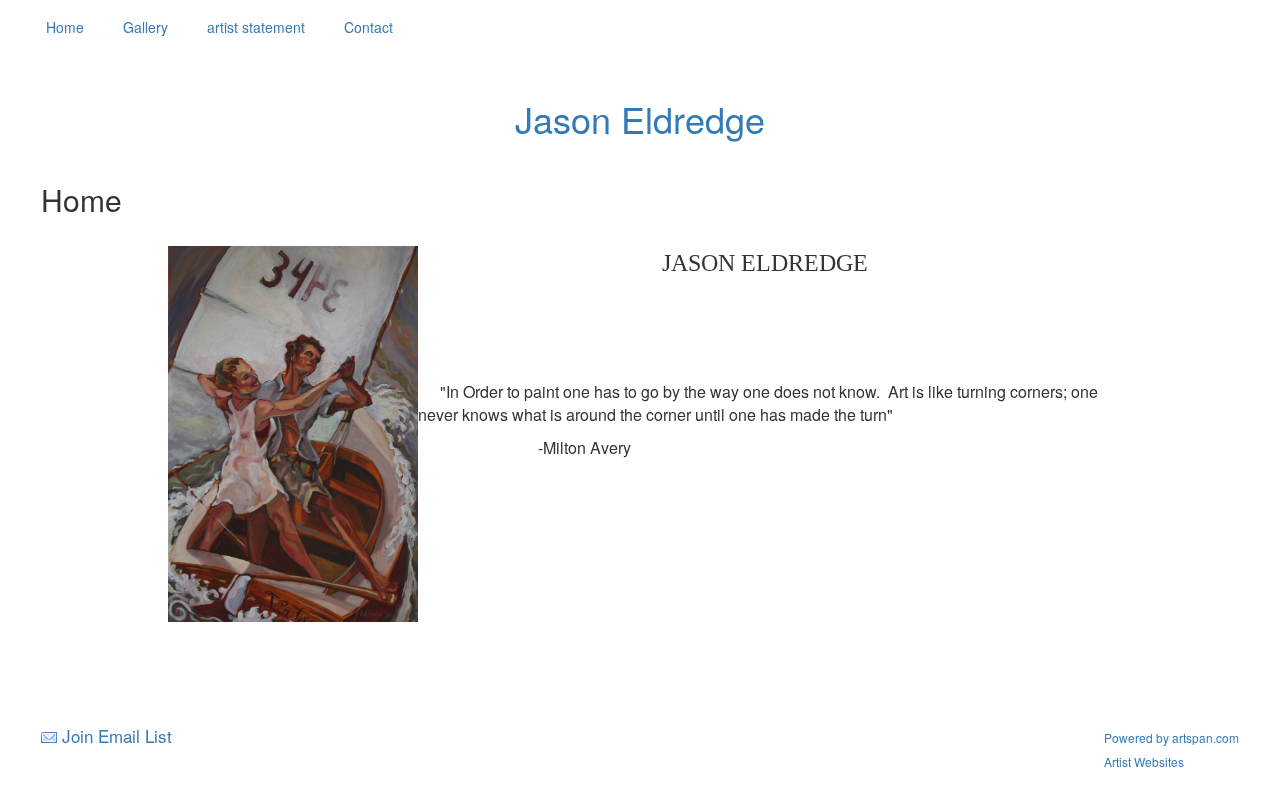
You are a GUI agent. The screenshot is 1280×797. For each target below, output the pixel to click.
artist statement (256, 27)
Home (65, 27)
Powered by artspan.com (1171, 737)
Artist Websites (1144, 761)
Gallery (145, 27)
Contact (368, 27)
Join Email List (117, 735)
